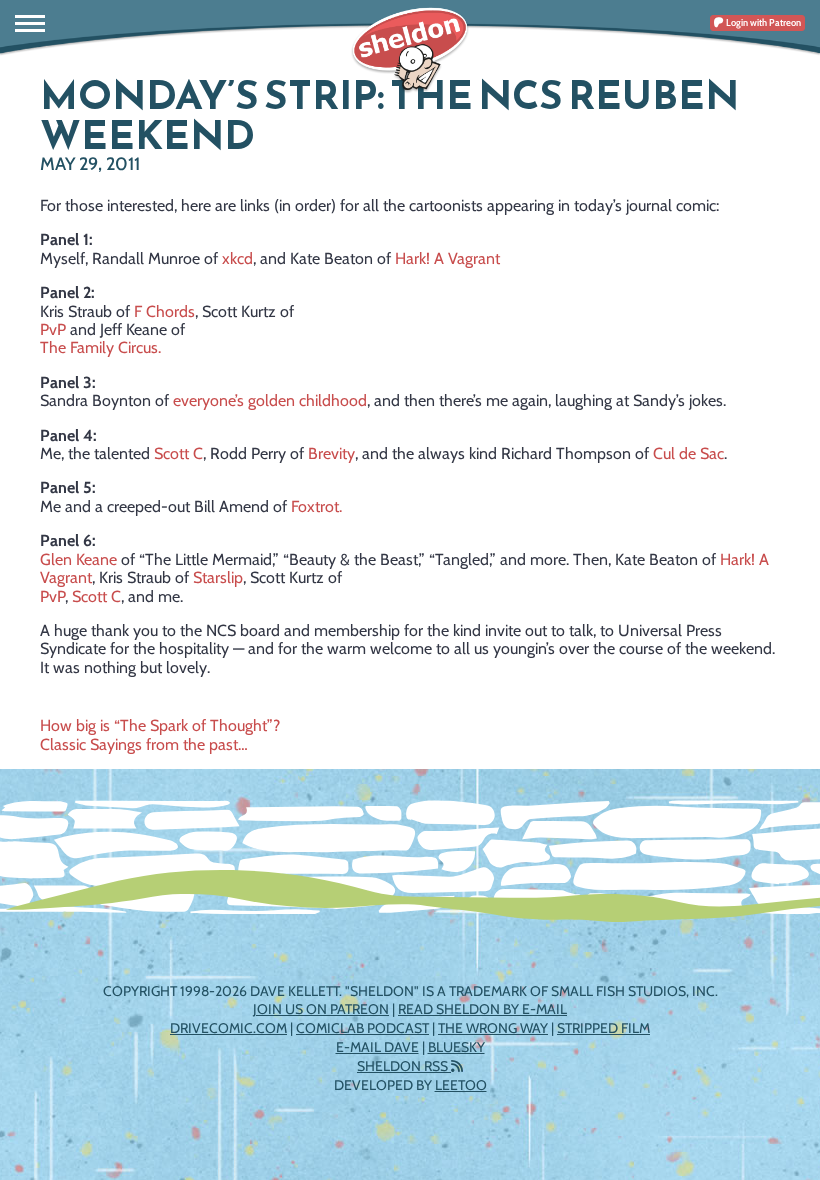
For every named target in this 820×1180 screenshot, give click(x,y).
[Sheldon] (410, 50)
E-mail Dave (377, 1047)
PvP (53, 329)
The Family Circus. (100, 347)
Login (762, 22)
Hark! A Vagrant (447, 258)
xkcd (237, 258)
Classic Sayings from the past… (144, 744)
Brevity (331, 453)
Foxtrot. (316, 506)
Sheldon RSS (404, 1066)
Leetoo (461, 1085)
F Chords (164, 311)
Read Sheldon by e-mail (482, 1009)
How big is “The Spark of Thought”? (160, 725)
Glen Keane (78, 559)
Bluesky (456, 1047)
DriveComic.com (228, 1028)
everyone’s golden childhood (270, 400)
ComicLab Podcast (362, 1028)
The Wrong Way (493, 1028)
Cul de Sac (688, 453)
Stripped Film (603, 1028)
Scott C (178, 453)
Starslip (218, 577)
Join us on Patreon (321, 1009)
